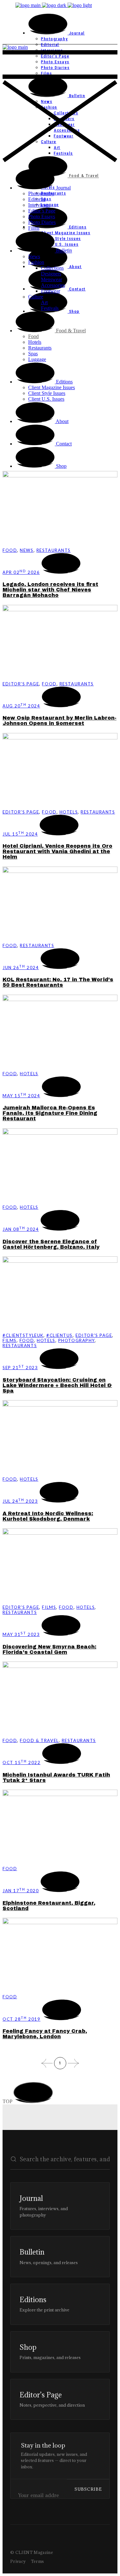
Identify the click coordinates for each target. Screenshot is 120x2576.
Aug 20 (21, 706)
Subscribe (88, 2489)
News (27, 550)
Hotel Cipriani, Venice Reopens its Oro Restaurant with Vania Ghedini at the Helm (57, 851)
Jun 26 (21, 968)
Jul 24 (20, 1501)
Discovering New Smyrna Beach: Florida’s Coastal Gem (49, 1649)
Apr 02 (21, 572)
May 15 (21, 1096)
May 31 (21, 1634)
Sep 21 (20, 1368)
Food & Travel (39, 1740)
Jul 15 (20, 834)
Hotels (69, 812)
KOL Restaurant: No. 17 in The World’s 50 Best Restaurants (58, 982)
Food (10, 550)
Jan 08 (21, 1229)
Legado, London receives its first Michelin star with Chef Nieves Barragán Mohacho (50, 590)
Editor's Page (21, 684)
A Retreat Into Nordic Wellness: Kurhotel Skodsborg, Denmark (48, 1516)
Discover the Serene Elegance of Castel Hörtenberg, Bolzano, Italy (51, 1244)
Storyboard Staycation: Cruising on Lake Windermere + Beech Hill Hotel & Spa (57, 1385)
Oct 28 (21, 2019)
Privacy (18, 2561)
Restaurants (54, 550)
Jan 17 (21, 1891)
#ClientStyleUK (23, 1335)
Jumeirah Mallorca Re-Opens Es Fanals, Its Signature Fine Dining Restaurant (50, 1113)
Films (10, 1340)
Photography (76, 1340)
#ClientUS (60, 1335)
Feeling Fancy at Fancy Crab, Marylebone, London (45, 2034)
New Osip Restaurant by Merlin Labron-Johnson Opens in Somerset (60, 721)
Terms (38, 2561)
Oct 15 (21, 1762)
